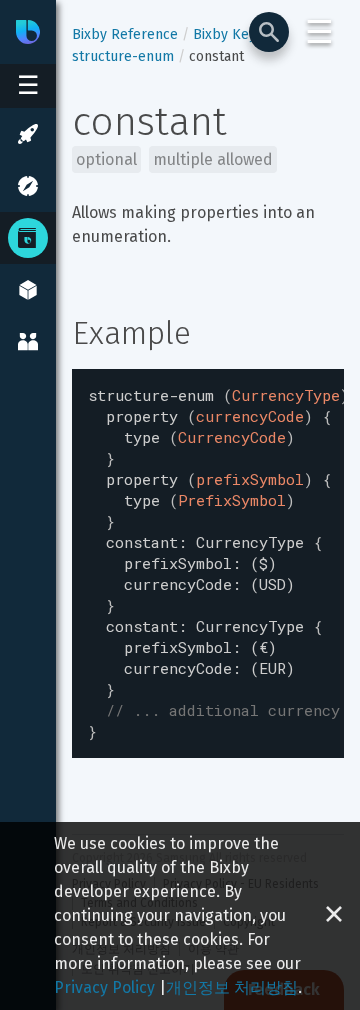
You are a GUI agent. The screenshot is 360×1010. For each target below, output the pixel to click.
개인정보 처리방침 (232, 987)
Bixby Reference (125, 34)
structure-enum (123, 56)
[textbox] (208, 563)
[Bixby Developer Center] (28, 32)
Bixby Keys (228, 34)
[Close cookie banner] (334, 916)
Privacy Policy (104, 987)
